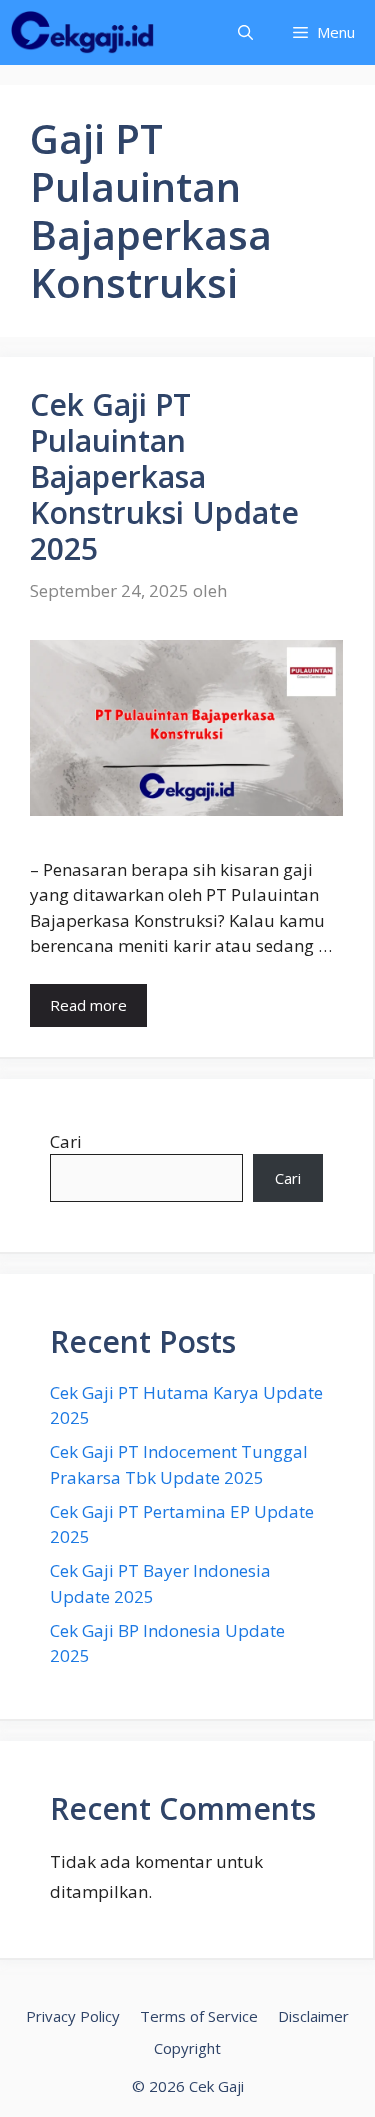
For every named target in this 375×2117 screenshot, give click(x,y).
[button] (245, 32)
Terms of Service (199, 2016)
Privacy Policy (73, 2016)
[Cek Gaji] (82, 32)
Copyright (187, 2048)
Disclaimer (313, 2016)
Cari (66, 1141)
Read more (88, 1005)
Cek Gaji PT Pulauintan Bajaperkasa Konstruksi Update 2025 (164, 476)
